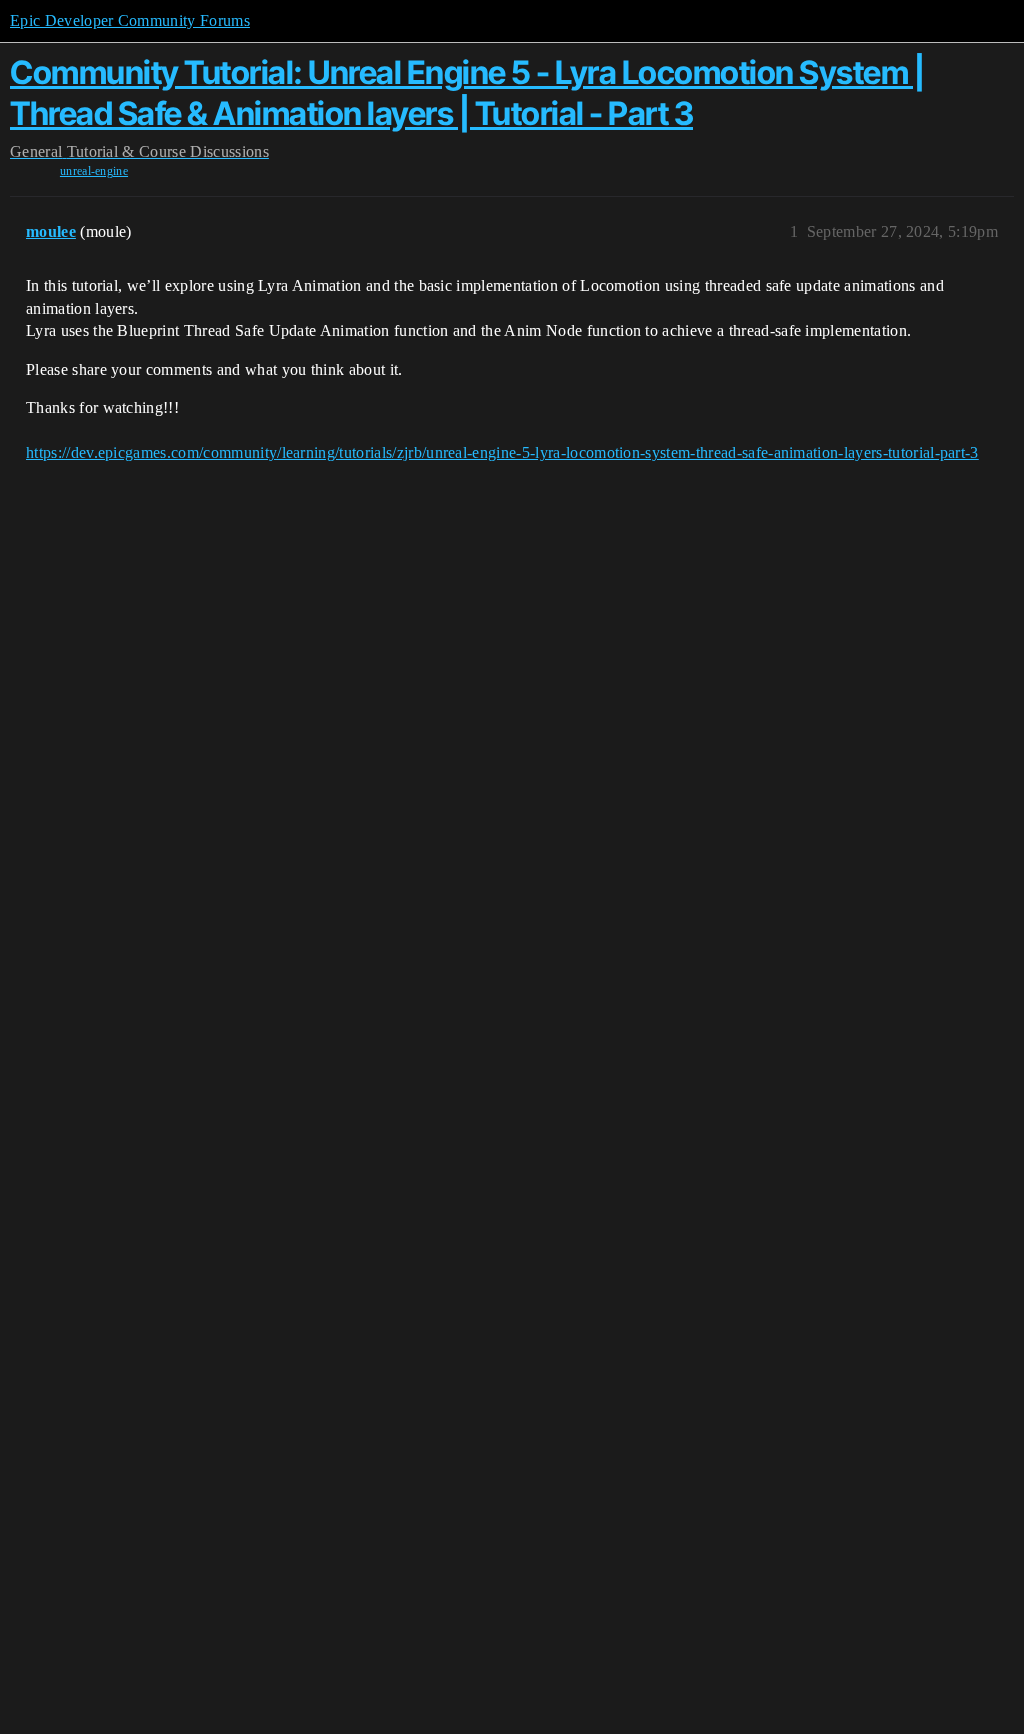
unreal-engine (94, 171)
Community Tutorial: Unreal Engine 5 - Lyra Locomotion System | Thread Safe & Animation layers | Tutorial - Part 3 (467, 92)
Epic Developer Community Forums (130, 20)
